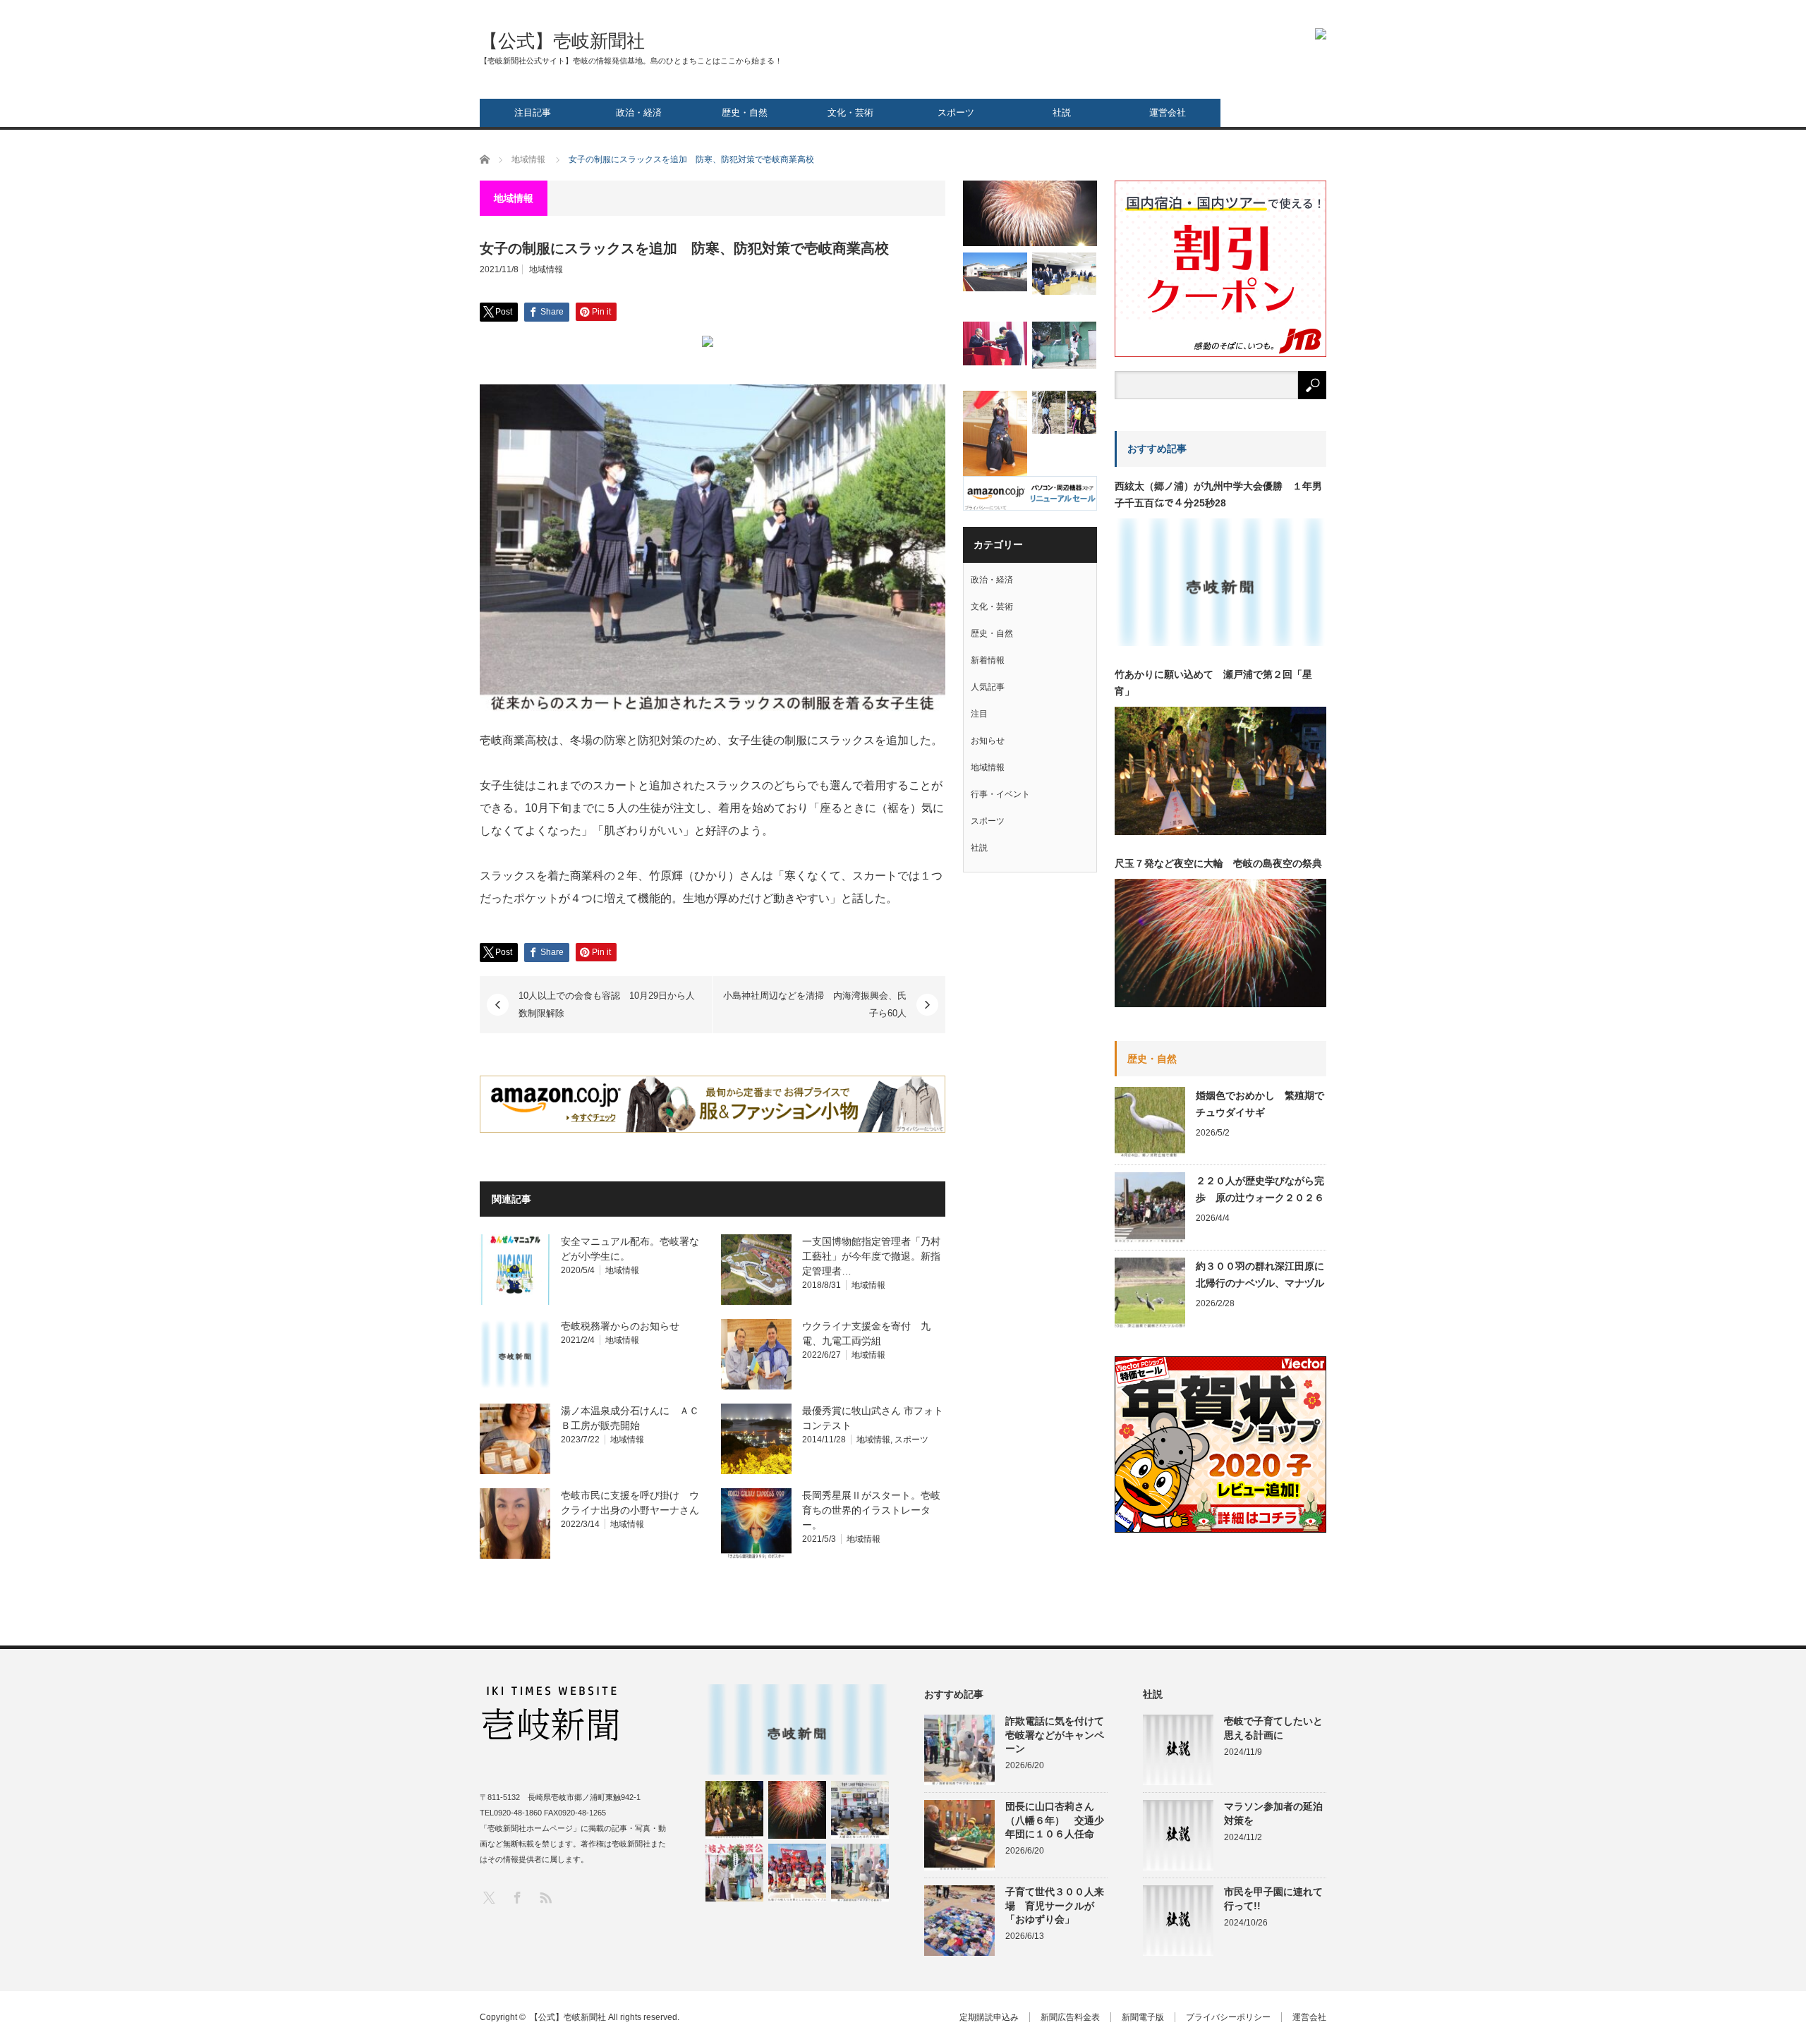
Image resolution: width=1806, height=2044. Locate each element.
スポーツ (956, 112)
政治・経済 (639, 112)
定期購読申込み (989, 2017)
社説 (1062, 112)
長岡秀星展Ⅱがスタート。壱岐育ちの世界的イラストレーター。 (871, 1510)
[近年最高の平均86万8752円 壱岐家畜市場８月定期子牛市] (860, 1810)
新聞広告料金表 (1070, 2017)
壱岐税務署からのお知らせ (620, 1326)
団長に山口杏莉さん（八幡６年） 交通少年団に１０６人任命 (1055, 1820)
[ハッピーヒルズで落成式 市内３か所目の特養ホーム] (995, 272)
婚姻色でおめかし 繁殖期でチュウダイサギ (1260, 1104)
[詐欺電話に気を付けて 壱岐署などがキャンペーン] (860, 1873)
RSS (545, 1897)
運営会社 (1168, 112)
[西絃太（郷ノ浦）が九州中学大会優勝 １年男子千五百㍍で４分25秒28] (797, 1729)
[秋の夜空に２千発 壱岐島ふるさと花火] (1030, 213)
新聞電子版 (1143, 2017)
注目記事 (533, 112)
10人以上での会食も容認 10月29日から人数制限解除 (607, 1005)
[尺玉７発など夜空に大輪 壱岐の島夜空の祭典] (797, 1810)
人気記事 (988, 687)
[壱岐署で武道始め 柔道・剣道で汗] (995, 435)
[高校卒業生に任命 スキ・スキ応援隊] (995, 343)
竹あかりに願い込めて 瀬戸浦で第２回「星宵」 (1213, 683)
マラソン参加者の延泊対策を (1273, 1813)
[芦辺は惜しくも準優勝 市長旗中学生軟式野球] (1064, 345)
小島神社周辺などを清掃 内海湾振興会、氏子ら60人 (815, 1005)
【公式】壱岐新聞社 (562, 41)
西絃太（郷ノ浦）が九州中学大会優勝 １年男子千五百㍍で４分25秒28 (1218, 494)
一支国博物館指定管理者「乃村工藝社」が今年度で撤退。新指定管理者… (871, 1256)
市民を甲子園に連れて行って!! (1273, 1898)
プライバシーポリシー (1228, 2017)
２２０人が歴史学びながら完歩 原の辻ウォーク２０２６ (1260, 1189)
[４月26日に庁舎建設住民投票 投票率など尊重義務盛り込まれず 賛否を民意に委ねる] (1064, 273)
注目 (979, 714)
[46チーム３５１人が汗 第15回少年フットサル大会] (1064, 412)
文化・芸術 (850, 112)
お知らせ (988, 741)
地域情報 (546, 269)
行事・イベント (1000, 794)
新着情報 (988, 660)
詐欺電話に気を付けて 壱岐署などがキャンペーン (1056, 1734)
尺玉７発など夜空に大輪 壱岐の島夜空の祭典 (1218, 863)
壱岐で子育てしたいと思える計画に (1273, 1728)
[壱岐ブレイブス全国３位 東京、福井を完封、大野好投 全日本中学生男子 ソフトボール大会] (797, 1873)
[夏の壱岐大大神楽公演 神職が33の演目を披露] (734, 1873)
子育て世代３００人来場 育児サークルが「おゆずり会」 (1055, 1905)
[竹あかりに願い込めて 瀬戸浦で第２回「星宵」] (734, 1810)
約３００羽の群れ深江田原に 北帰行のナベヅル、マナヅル (1261, 1275)
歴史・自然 (745, 112)
